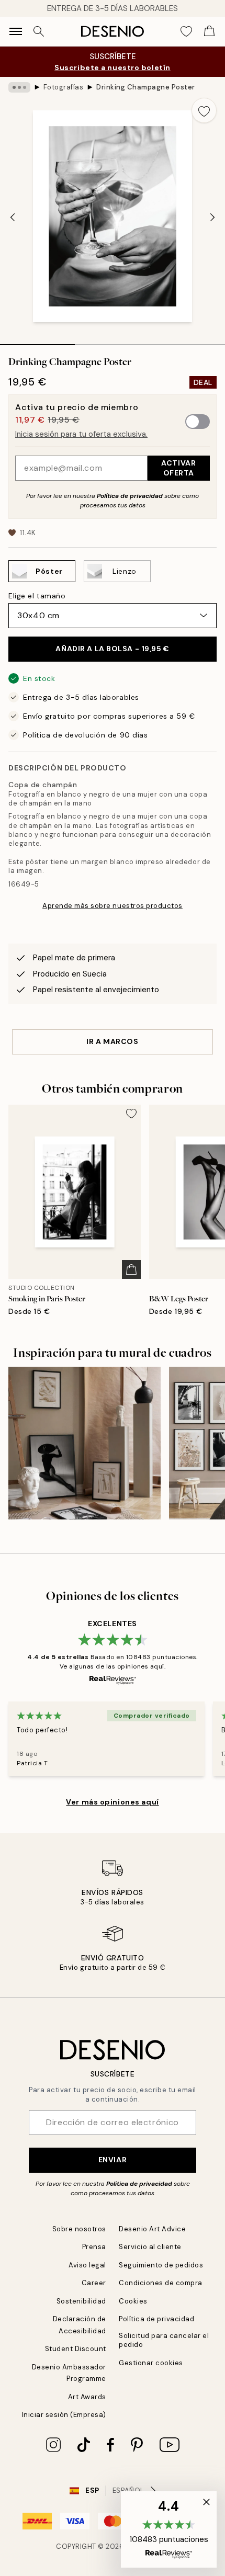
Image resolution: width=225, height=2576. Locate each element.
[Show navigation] (16, 31)
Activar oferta (178, 468)
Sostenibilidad (81, 2301)
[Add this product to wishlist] (204, 110)
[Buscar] (39, 31)
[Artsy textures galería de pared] (85, 1443)
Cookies (133, 2301)
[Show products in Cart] (209, 31)
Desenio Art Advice (152, 2229)
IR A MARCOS (112, 1041)
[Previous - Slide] (13, 217)
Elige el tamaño (37, 596)
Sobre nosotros (79, 2229)
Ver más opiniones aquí (112, 1802)
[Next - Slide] (212, 217)
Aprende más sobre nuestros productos (113, 906)
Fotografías (64, 87)
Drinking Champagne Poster (146, 87)
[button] (169, 2529)
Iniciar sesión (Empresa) (64, 2415)
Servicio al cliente (150, 2247)
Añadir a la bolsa (112, 649)
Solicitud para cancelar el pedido (164, 2340)
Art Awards (87, 2397)
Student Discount (76, 2349)
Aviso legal (87, 2265)
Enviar (113, 2160)
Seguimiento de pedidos (161, 2265)
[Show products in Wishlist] (186, 31)
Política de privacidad (130, 496)
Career (94, 2283)
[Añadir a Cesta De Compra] (131, 1269)
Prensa (94, 2247)
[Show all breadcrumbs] (19, 87)
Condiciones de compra (161, 2283)
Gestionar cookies (151, 2363)
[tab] (37, 341)
